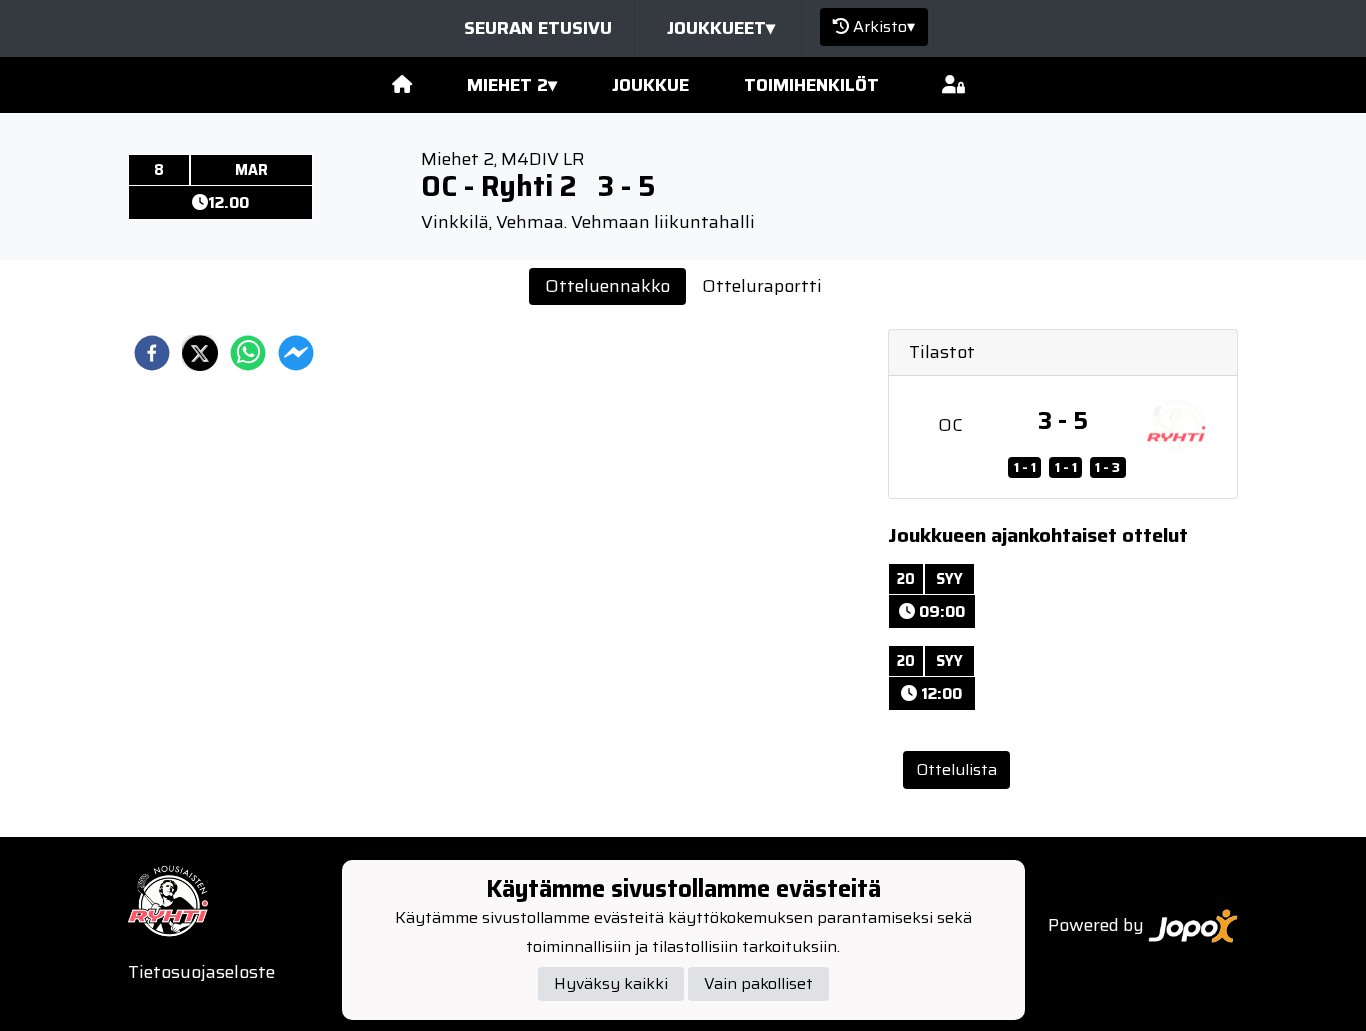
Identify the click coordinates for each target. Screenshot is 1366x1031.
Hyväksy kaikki (611, 983)
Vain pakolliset (758, 983)
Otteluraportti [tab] (762, 286)
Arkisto (884, 26)
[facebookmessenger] (296, 353)
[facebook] (152, 353)
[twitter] (200, 353)
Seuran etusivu (538, 28)
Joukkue (650, 85)
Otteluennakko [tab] (607, 286)
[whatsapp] (248, 353)
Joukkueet (721, 28)
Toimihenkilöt (811, 85)
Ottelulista (956, 769)
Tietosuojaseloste (201, 972)
